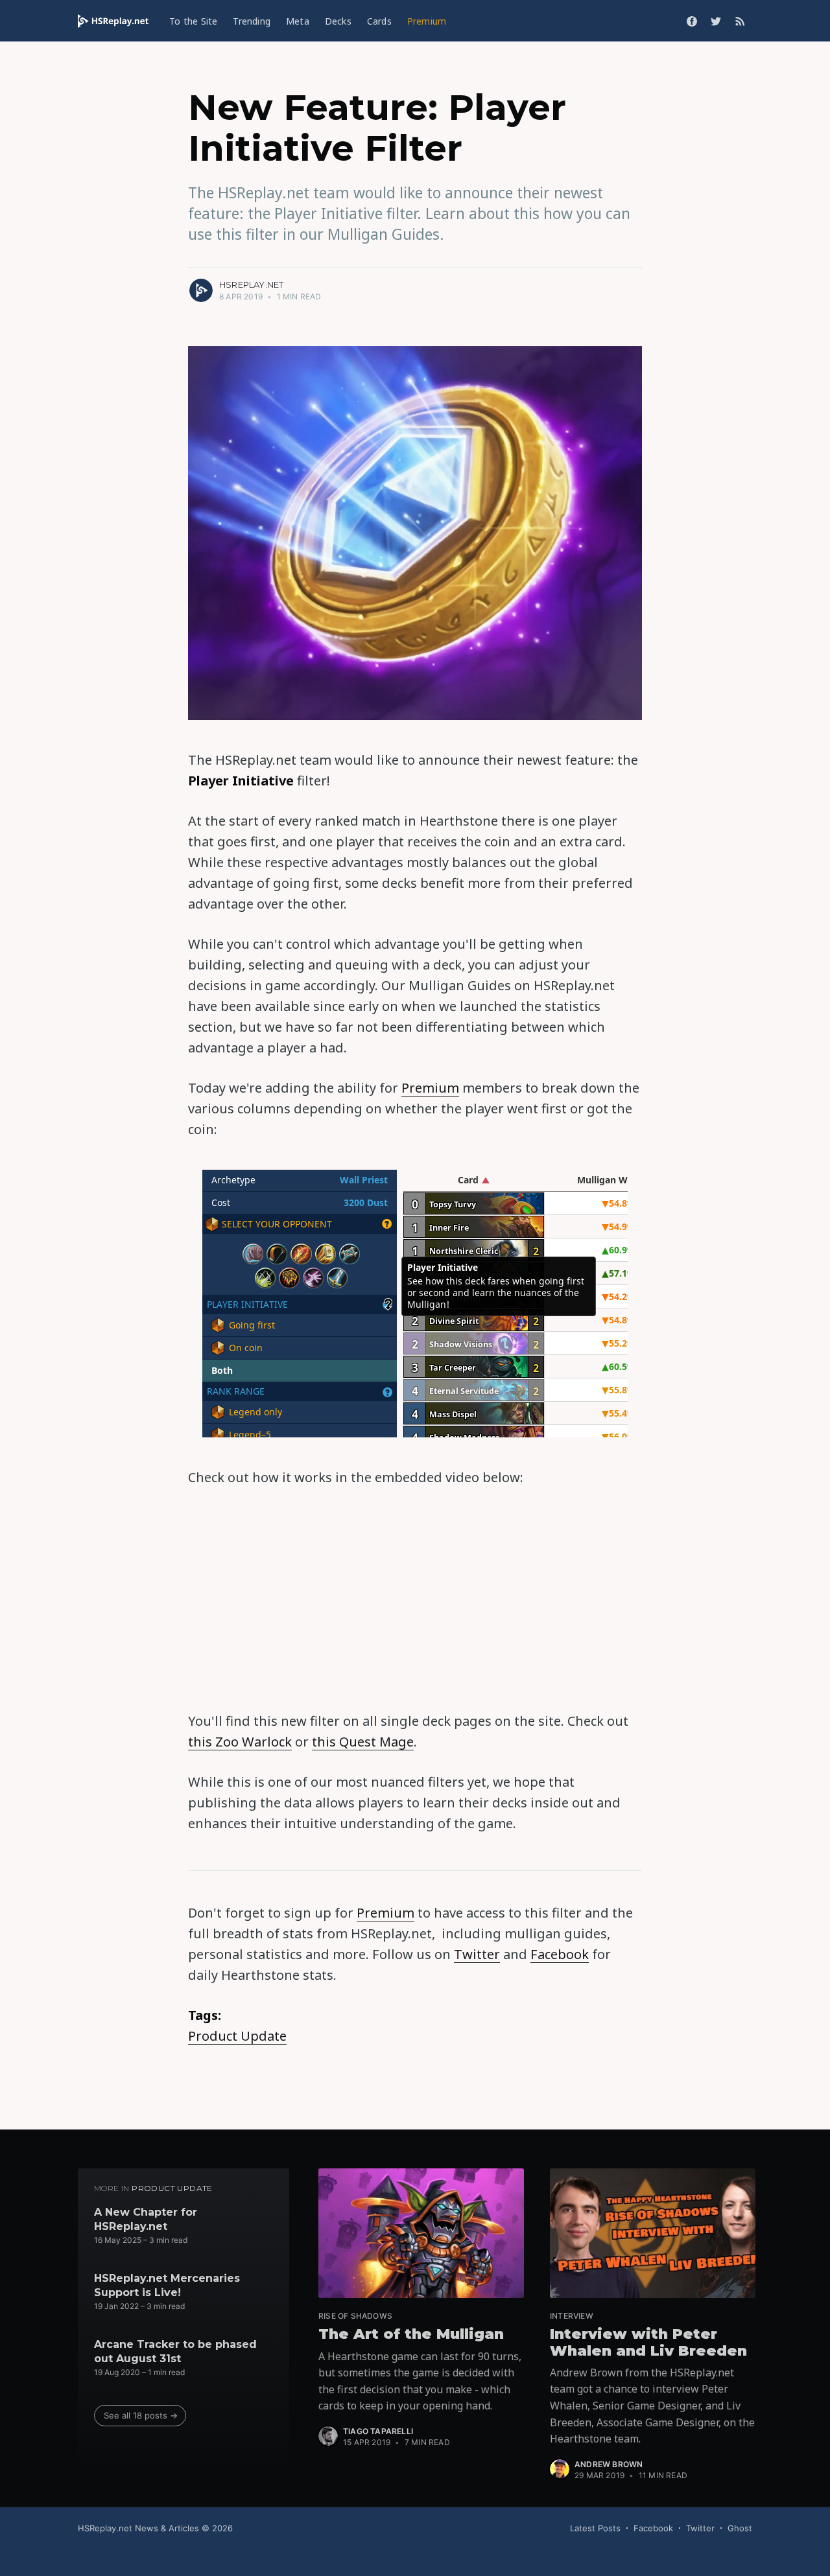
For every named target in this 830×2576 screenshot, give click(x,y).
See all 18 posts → (141, 2415)
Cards (379, 21)
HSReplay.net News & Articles (138, 2528)
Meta (298, 21)
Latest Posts (595, 2528)
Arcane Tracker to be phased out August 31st (175, 2351)
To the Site (193, 21)
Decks (338, 21)
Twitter (477, 1954)
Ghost (740, 2528)
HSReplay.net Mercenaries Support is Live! (167, 2285)
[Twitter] (716, 21)
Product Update (237, 2036)
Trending (252, 21)
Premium (427, 21)
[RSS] (740, 21)
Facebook (560, 1954)
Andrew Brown (609, 2464)
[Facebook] (692, 21)
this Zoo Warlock (240, 1742)
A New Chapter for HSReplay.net (146, 2219)
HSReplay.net (251, 284)
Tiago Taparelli (378, 2431)
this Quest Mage (363, 1742)
